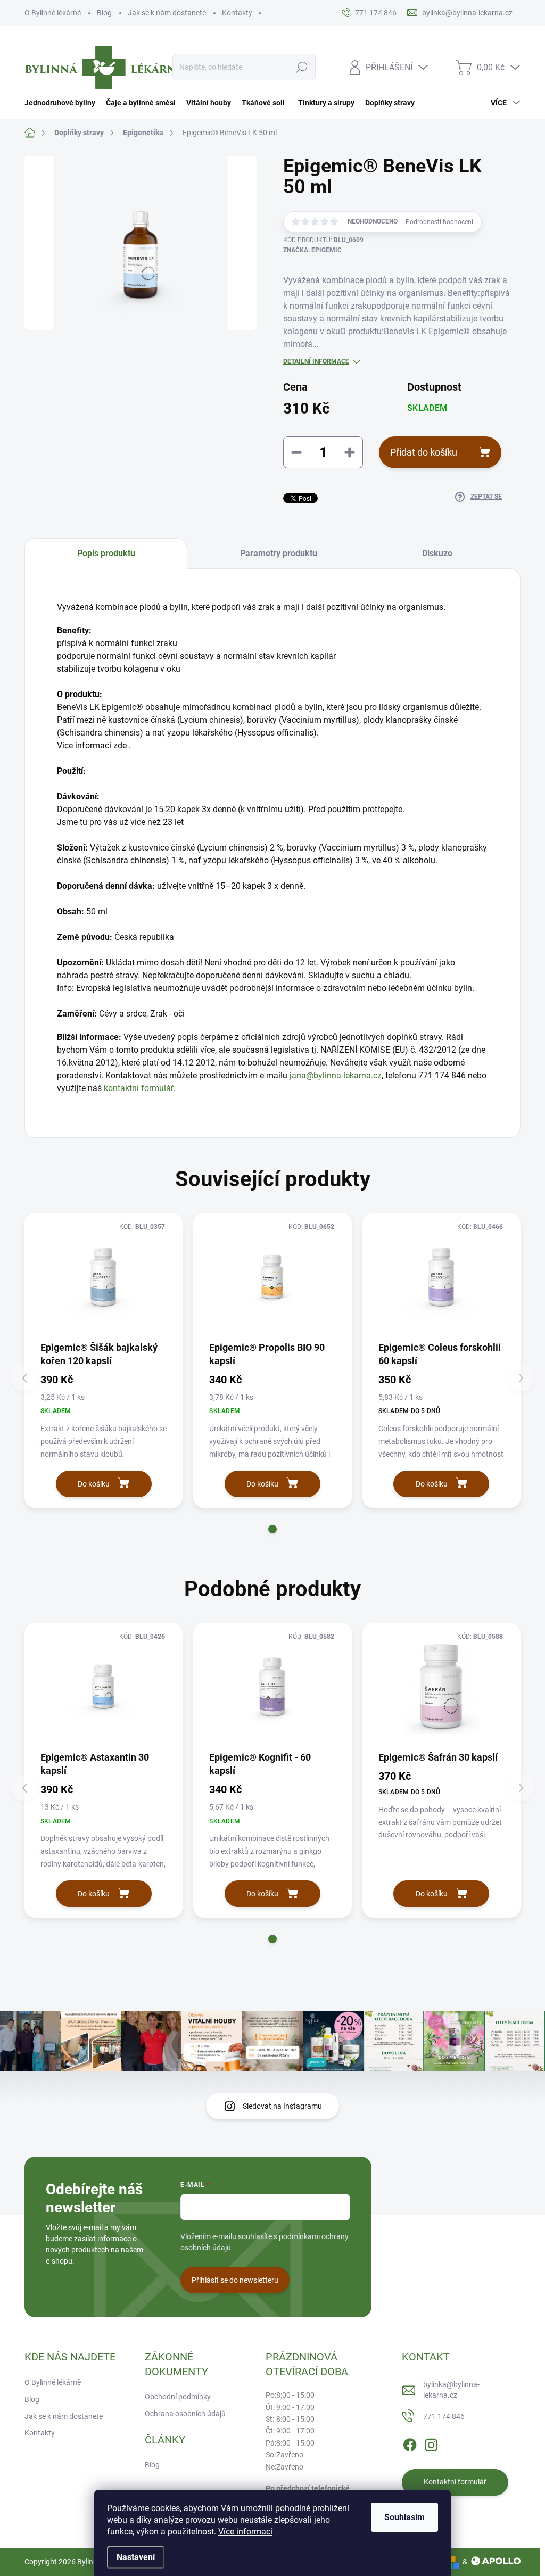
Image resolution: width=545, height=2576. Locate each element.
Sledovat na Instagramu (282, 2106)
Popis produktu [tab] (106, 553)
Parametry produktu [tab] (279, 553)
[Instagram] (431, 2443)
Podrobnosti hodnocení (439, 222)
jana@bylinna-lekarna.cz (336, 1075)
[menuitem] (63, 103)
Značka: (312, 250)
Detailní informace (316, 361)
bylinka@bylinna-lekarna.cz (451, 2390)
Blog (104, 13)
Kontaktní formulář (455, 2482)
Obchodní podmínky (178, 2397)
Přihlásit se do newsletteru (235, 2280)
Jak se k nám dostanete (167, 13)
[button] (272, 1529)
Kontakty (237, 13)
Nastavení (136, 2557)
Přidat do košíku (424, 452)
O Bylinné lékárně (53, 13)
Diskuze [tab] (437, 553)
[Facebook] (410, 2443)
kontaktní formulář (138, 1088)
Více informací (245, 2532)
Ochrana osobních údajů (185, 2414)
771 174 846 (444, 2416)
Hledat (302, 67)
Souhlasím (404, 2517)
